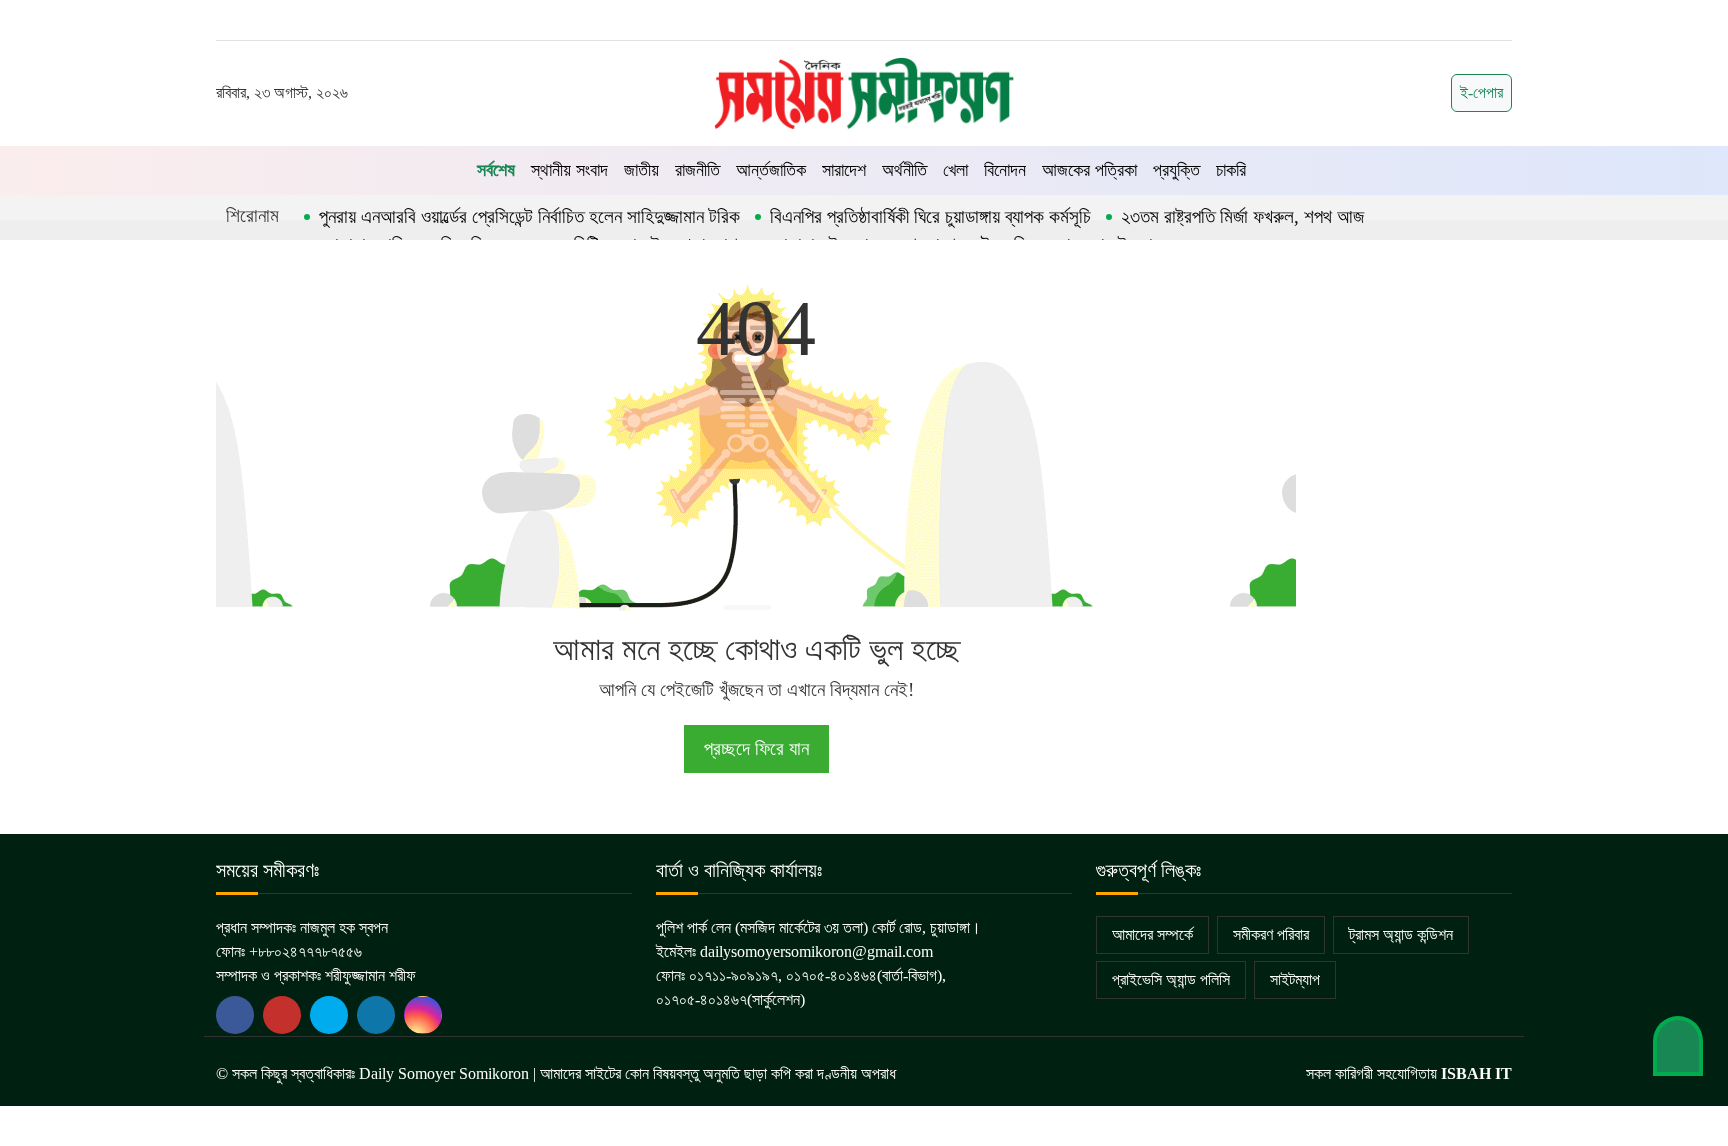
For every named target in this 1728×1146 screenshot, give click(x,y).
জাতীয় (641, 170)
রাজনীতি (697, 170)
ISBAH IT (1476, 1073)
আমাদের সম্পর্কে (1152, 934)
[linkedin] (376, 1015)
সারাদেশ (844, 170)
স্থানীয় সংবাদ (569, 170)
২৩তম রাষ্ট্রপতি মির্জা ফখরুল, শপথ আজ (1242, 216)
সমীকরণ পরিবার (1271, 934)
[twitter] (282, 1015)
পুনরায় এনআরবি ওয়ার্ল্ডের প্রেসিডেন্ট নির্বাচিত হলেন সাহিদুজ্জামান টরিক (529, 216)
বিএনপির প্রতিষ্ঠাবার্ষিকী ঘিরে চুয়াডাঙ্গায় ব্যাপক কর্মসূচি (930, 216)
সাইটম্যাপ (1295, 979)
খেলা (955, 170)
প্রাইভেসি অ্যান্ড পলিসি (1171, 979)
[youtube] (329, 1015)
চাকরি (1231, 170)
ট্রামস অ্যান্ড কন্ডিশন (1401, 934)
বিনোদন (1005, 170)
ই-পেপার (1481, 92)
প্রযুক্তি (1176, 170)
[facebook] (235, 1015)
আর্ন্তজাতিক (771, 170)
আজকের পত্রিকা (1089, 170)
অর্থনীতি (904, 170)
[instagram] (423, 1015)
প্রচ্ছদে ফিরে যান (756, 748)
